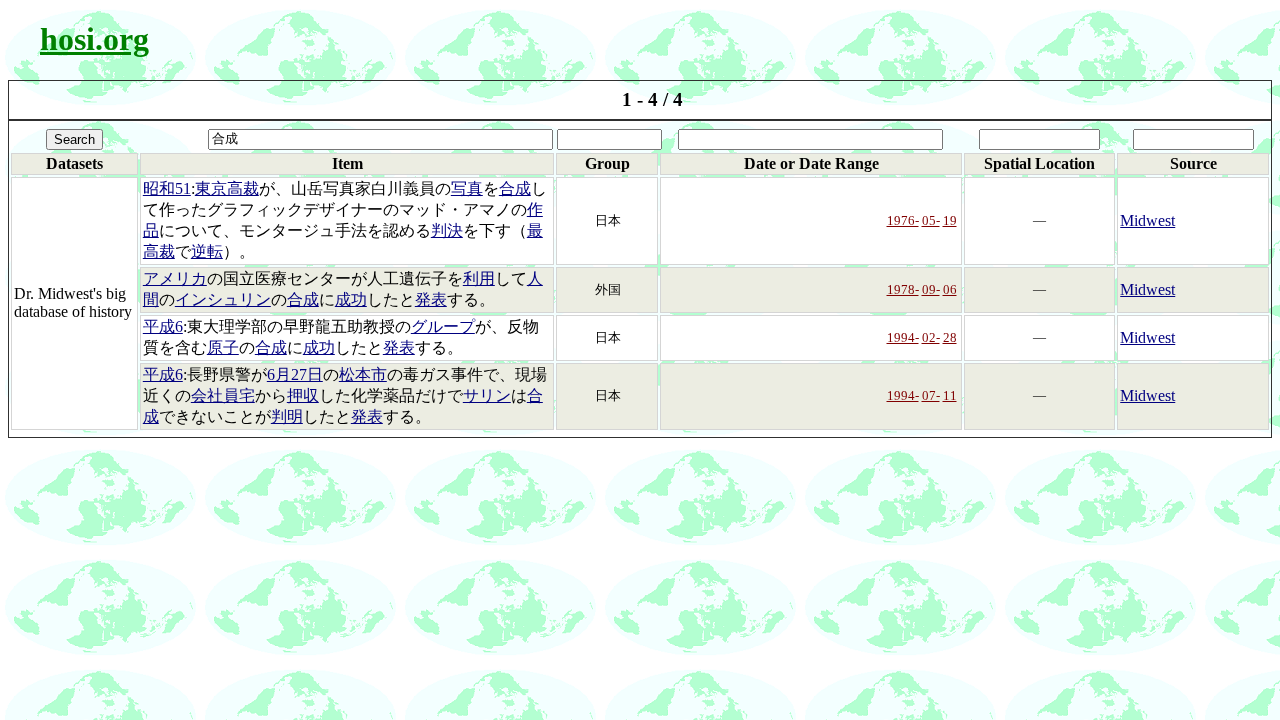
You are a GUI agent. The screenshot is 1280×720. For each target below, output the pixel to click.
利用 (479, 278)
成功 (351, 299)
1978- (903, 289)
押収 (303, 395)
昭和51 (167, 188)
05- (931, 220)
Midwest (1147, 220)
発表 (431, 299)
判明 (287, 416)
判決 (447, 230)
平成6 (163, 326)
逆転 (207, 251)
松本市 (363, 374)
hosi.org (94, 39)
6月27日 (295, 374)
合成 (515, 188)
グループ (443, 326)
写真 (467, 188)
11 (950, 395)
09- (931, 289)
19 (950, 220)
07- (931, 395)
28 (950, 337)
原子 (223, 347)
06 (950, 289)
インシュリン (223, 299)
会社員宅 (223, 395)
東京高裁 (227, 188)
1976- (903, 220)
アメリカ (175, 278)
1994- (903, 337)
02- (931, 337)
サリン (487, 395)
